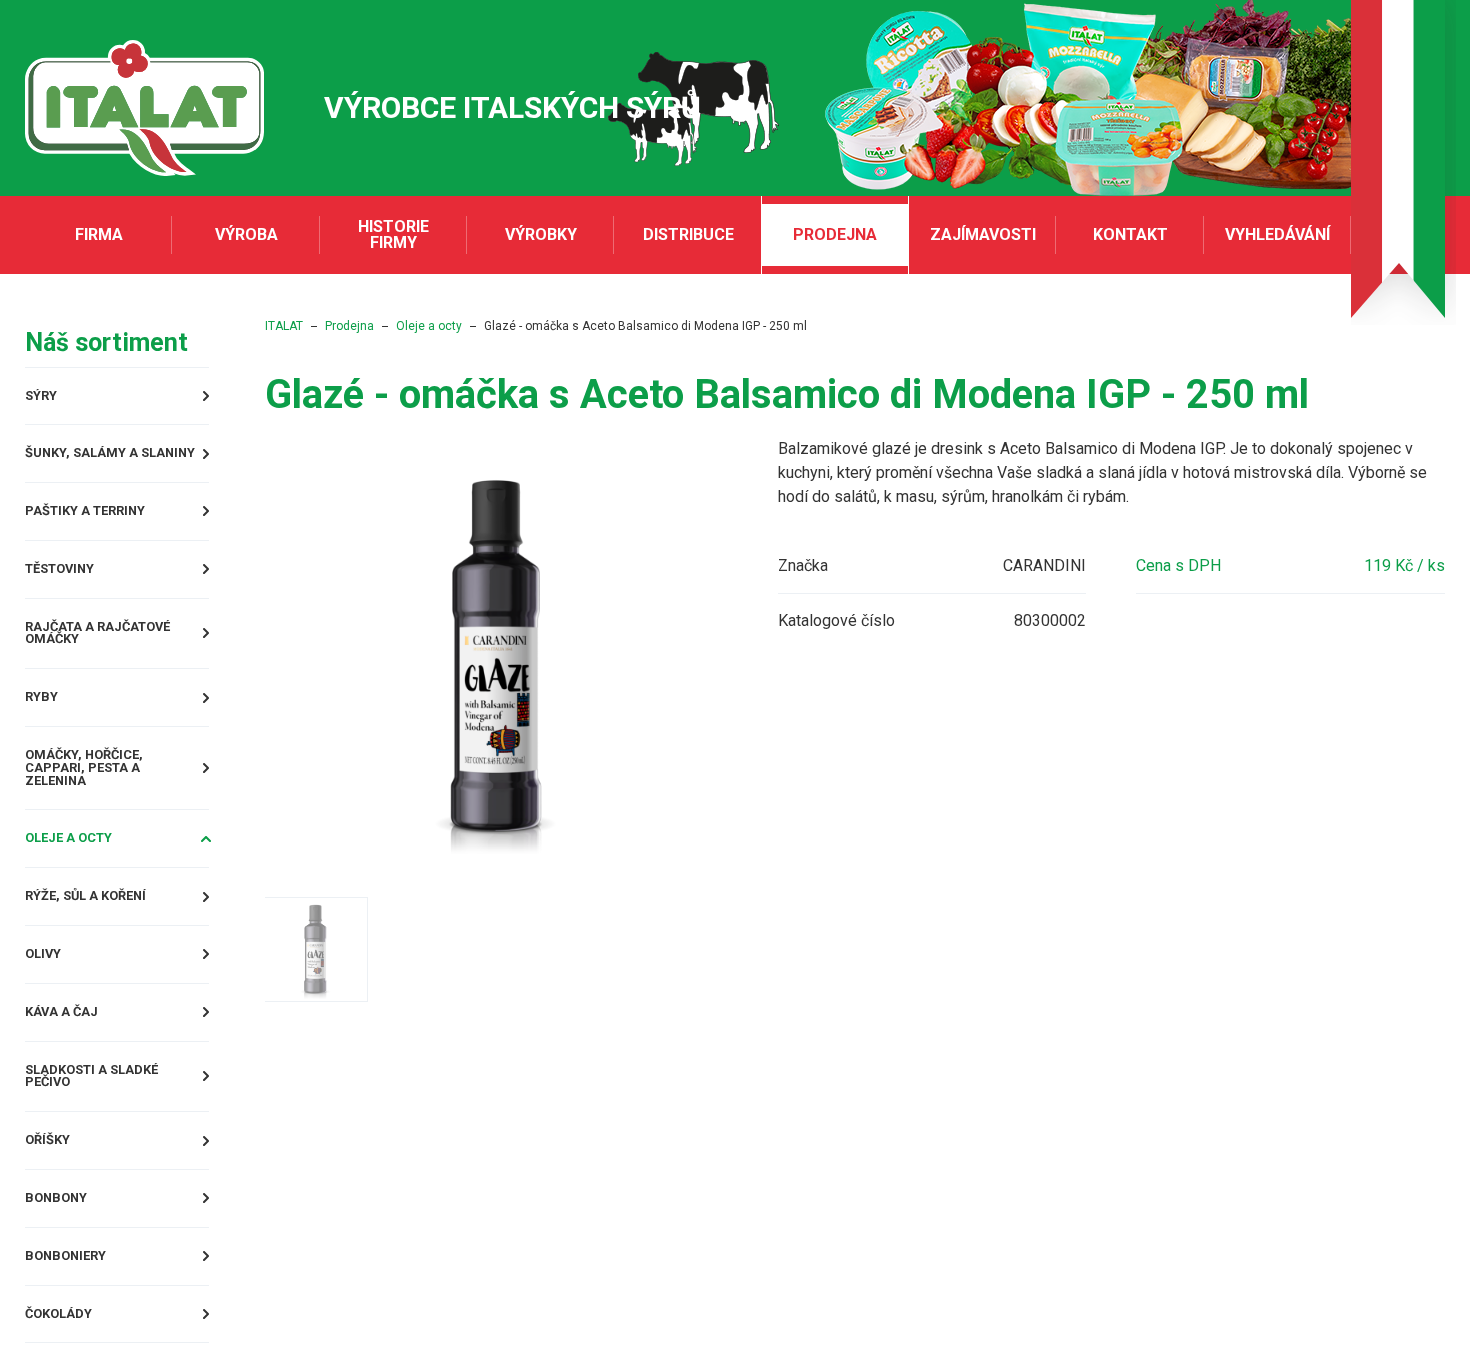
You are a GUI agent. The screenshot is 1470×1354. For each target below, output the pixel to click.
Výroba (246, 234)
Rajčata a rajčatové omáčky (116, 649)
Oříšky (53, 1177)
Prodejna (835, 234)
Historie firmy (393, 234)
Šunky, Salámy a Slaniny (129, 458)
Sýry (45, 397)
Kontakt (1130, 234)
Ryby (45, 718)
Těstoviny (69, 580)
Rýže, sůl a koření (101, 917)
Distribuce (688, 234)
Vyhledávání (1277, 234)
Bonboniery (74, 1299)
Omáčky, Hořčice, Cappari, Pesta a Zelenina (135, 787)
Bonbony (63, 1238)
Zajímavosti (983, 234)
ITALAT (344, 326)
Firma (99, 234)
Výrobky (541, 234)
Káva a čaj (69, 1039)
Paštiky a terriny (100, 519)
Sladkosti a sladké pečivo (108, 1108)
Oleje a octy (80, 856)
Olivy (47, 978)
